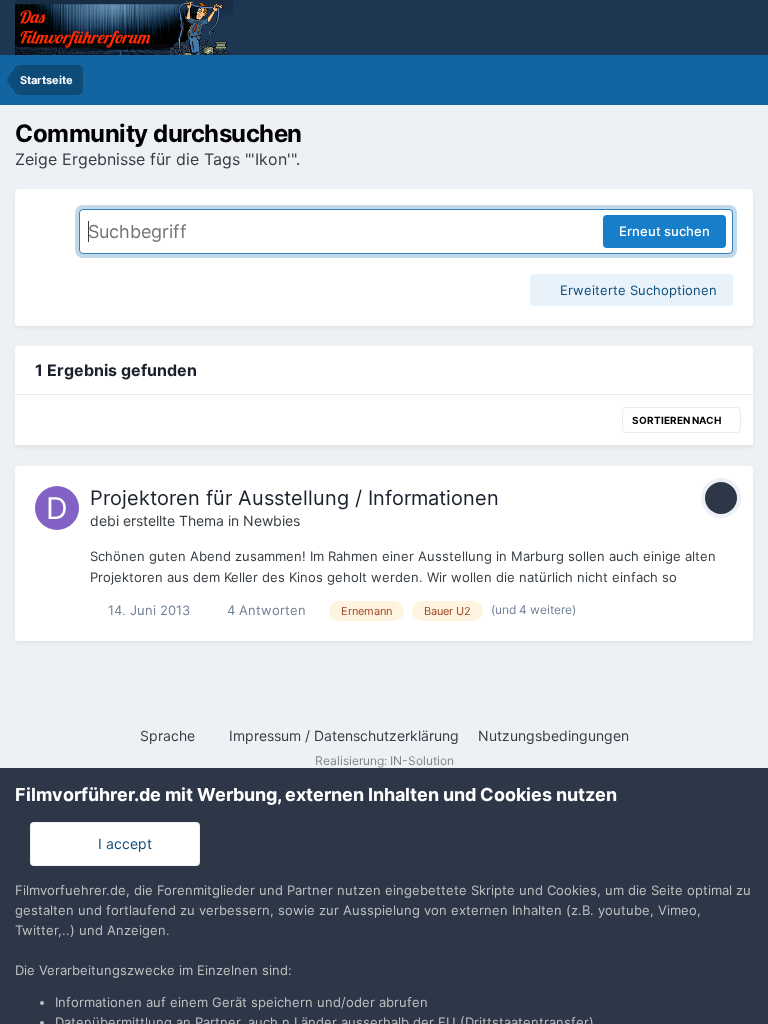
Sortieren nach (677, 420)
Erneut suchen (664, 231)
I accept (121, 843)
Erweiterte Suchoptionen (636, 290)
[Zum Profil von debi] (57, 508)
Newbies (271, 520)
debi (104, 520)
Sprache (169, 735)
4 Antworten (264, 610)
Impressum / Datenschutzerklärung (344, 735)
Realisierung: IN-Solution (384, 760)
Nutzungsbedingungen (553, 735)
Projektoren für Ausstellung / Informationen (294, 498)
